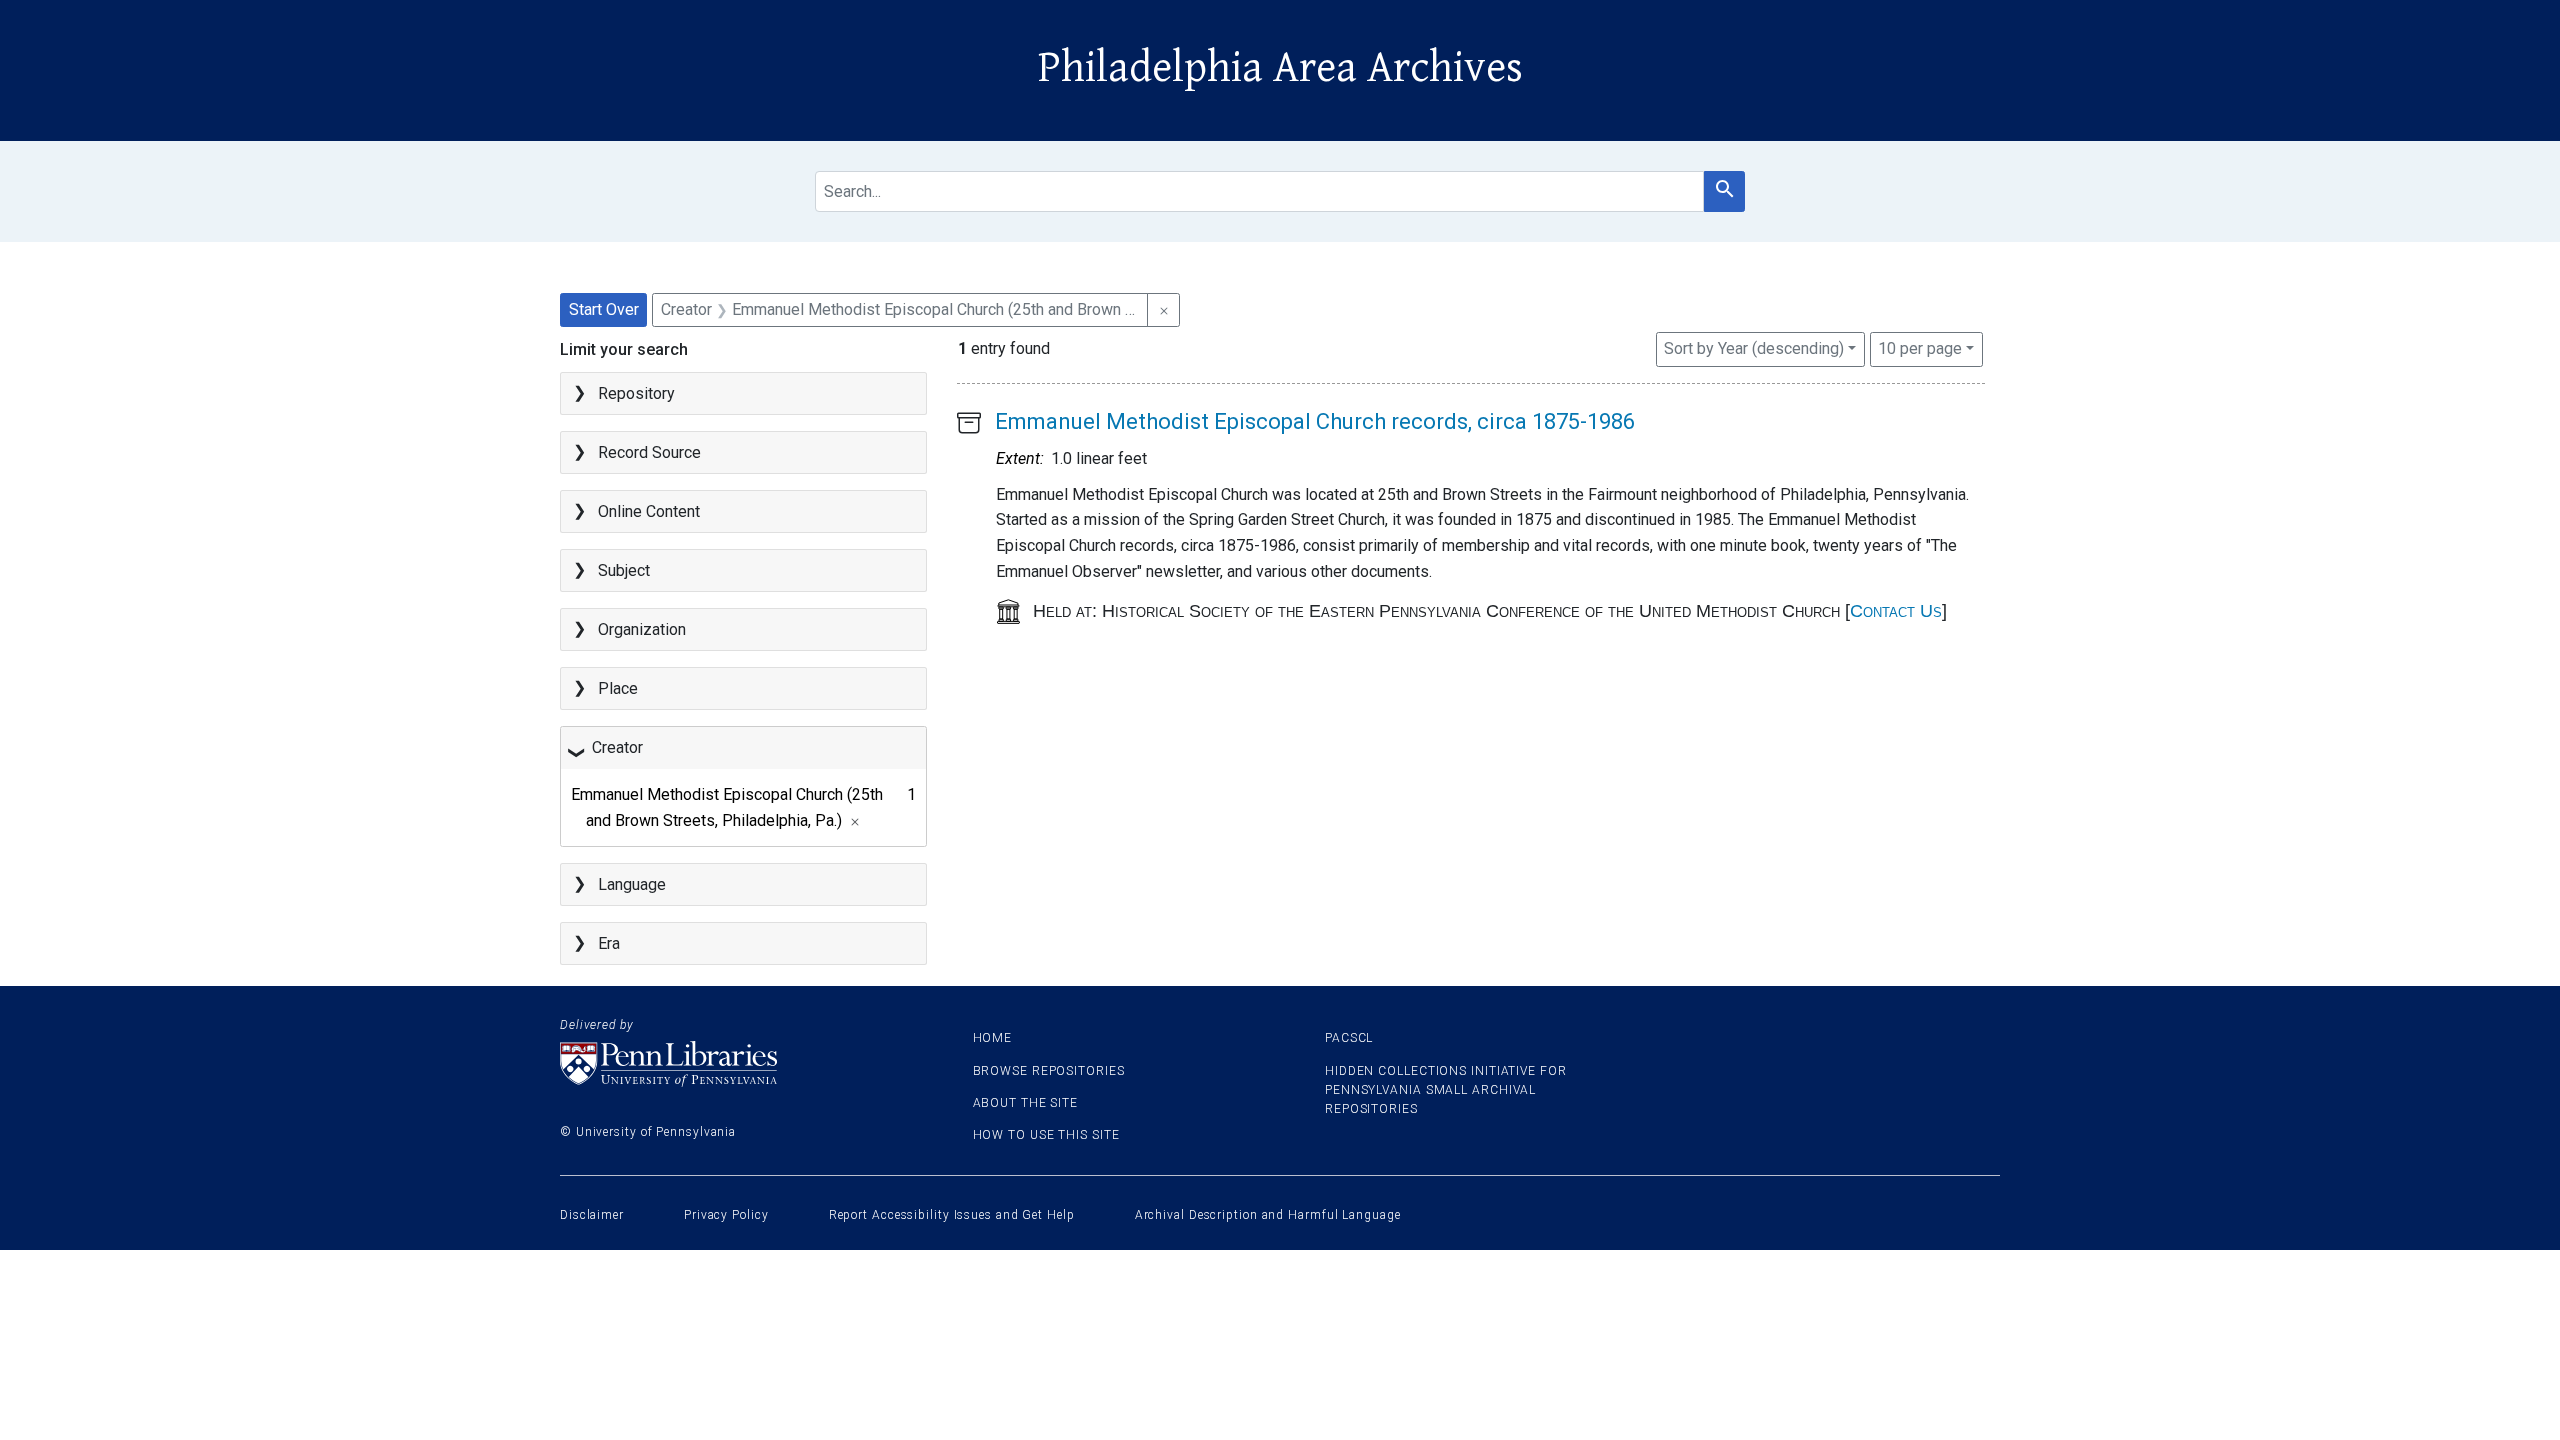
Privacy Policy (726, 1215)
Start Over (604, 309)
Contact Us (1896, 611)
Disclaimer (592, 1215)
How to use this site (1046, 1135)
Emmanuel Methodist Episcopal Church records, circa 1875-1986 (1315, 421)
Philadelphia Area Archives (1280, 68)
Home (993, 1038)
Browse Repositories (1049, 1071)
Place (618, 688)
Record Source (649, 452)
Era (609, 943)
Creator (617, 747)
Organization (642, 629)
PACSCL (1349, 1038)
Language (632, 884)
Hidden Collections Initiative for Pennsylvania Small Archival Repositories (1446, 1090)
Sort (1754, 348)
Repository (636, 393)
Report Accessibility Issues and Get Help (952, 1215)
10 (1920, 348)
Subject (624, 570)
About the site (1026, 1103)
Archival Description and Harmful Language (1268, 1215)
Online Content (649, 511)
